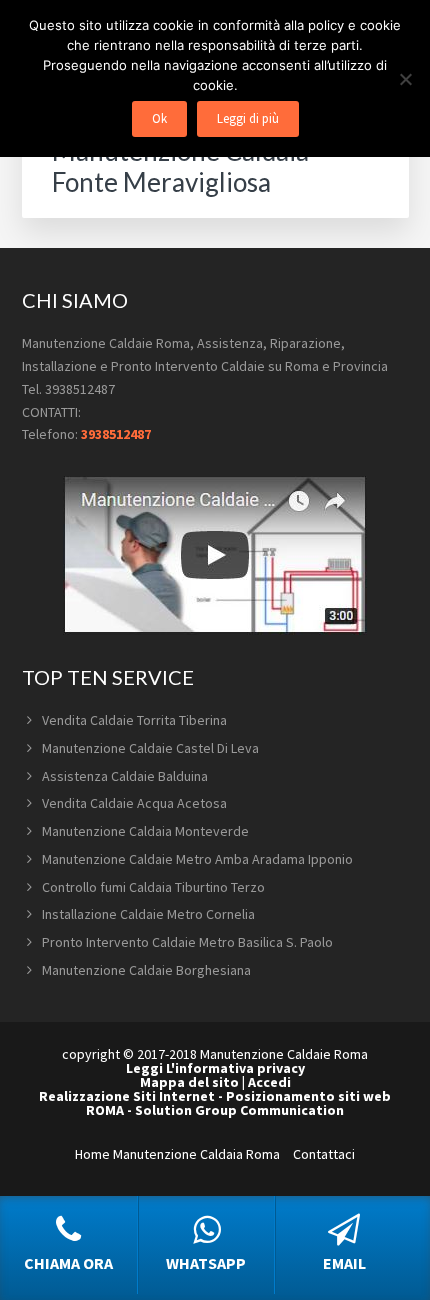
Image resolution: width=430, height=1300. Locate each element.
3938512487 (116, 434)
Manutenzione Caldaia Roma (196, 1154)
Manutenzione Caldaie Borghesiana (146, 970)
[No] (405, 79)
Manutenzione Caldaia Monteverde (145, 831)
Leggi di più (248, 118)
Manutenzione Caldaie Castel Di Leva (150, 748)
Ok (159, 118)
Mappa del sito (189, 1082)
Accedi (269, 1082)
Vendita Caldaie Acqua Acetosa (134, 803)
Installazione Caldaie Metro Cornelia (148, 914)
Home (92, 1154)
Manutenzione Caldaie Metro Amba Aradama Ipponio (197, 859)
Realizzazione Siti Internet (127, 1096)
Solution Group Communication (239, 1110)
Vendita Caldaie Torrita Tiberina (134, 720)
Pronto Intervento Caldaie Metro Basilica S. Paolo (187, 942)
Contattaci (324, 1154)
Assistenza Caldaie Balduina (125, 776)
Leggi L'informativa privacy (215, 1068)
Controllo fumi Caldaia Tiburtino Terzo (153, 887)
